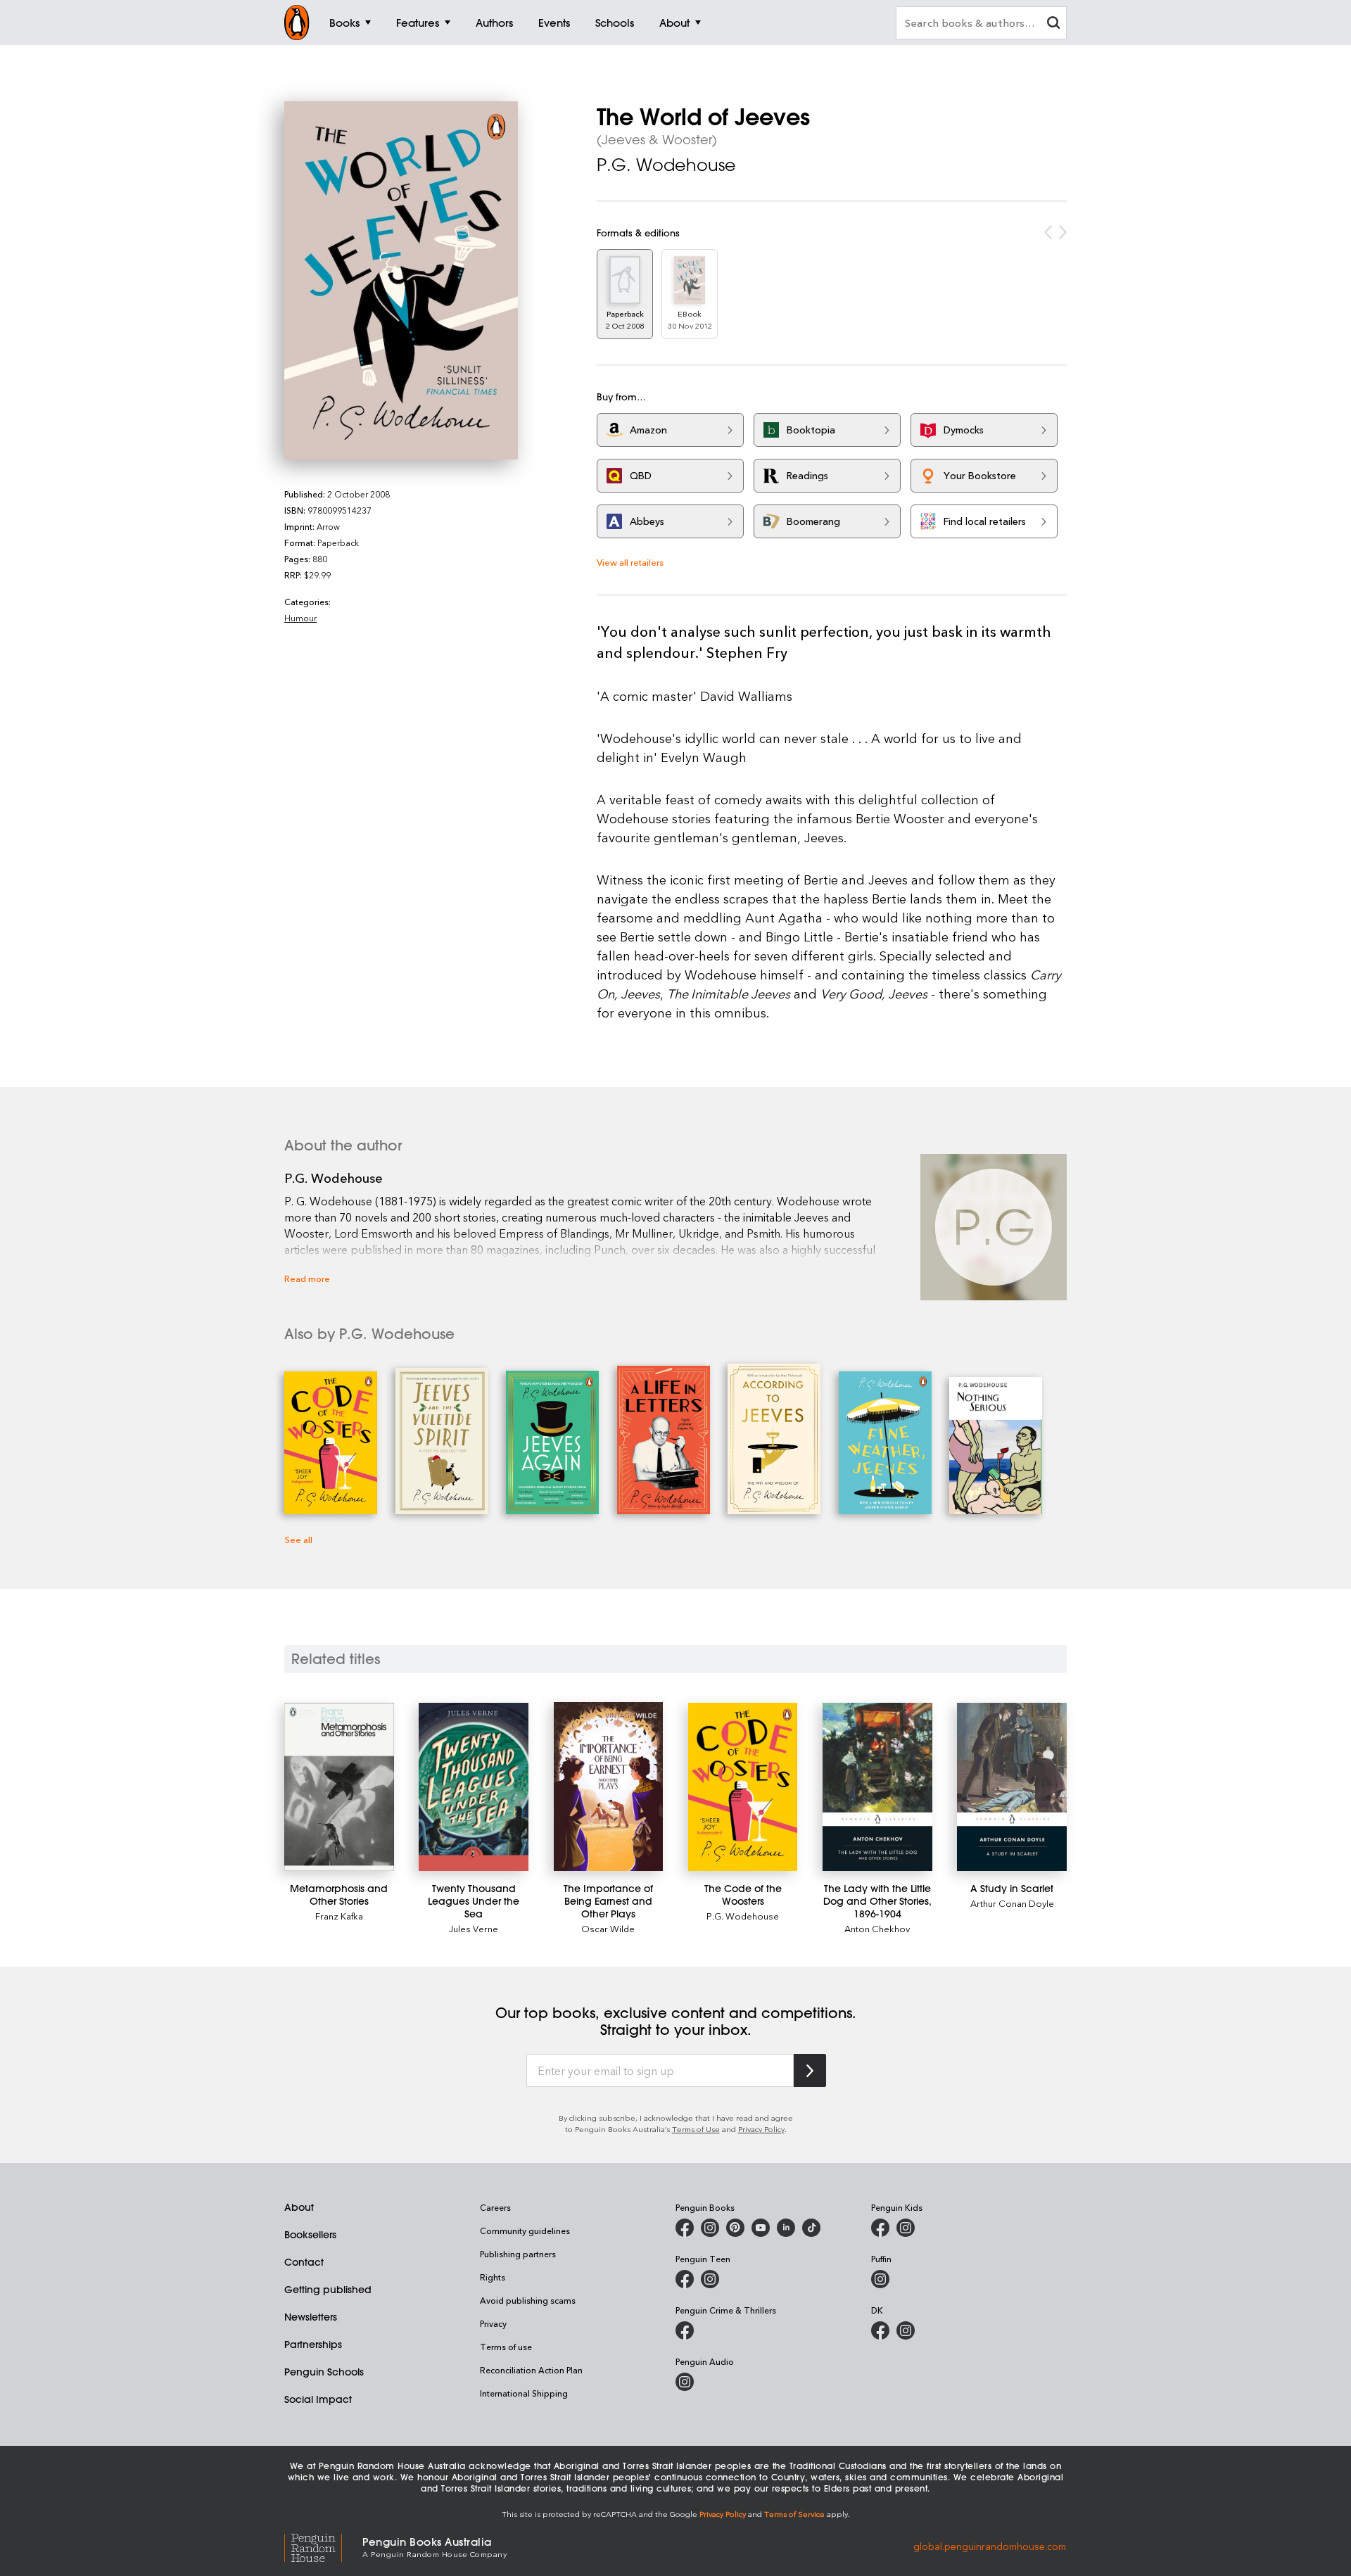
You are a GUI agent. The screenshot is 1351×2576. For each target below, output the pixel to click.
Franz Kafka (339, 1916)
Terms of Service (794, 2514)
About (299, 2207)
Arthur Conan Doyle (1012, 1903)
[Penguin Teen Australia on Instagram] (710, 2279)
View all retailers (630, 562)
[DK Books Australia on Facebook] (880, 2330)
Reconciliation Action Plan (531, 2370)
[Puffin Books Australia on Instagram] (880, 2279)
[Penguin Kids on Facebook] (880, 2228)
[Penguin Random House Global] (323, 2546)
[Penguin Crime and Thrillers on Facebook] (685, 2330)
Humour (300, 618)
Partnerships (313, 2345)
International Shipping (524, 2393)
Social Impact (318, 2399)
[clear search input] (1053, 24)
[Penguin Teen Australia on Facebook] (685, 2279)
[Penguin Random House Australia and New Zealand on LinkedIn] (786, 2228)
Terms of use (506, 2347)
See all (298, 1539)
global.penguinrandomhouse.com (990, 2546)
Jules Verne (474, 1928)
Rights (493, 2277)
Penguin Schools (324, 2372)
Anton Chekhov (877, 1928)
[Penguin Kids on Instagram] (906, 2228)
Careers (495, 2207)
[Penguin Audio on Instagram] (685, 2382)
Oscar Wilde (608, 1928)
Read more (307, 1278)
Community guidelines (525, 2231)
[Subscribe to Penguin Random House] (810, 2070)
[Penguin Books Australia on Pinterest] (735, 2228)
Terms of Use (696, 2129)
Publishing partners (518, 2254)
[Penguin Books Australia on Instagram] (710, 2228)
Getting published (328, 2290)
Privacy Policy (761, 2129)
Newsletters (311, 2317)
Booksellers (310, 2235)
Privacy (493, 2323)
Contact (304, 2262)
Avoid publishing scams (528, 2300)
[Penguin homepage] (297, 23)
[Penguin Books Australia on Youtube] (761, 2228)
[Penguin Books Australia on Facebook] (685, 2228)
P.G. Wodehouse (666, 165)
